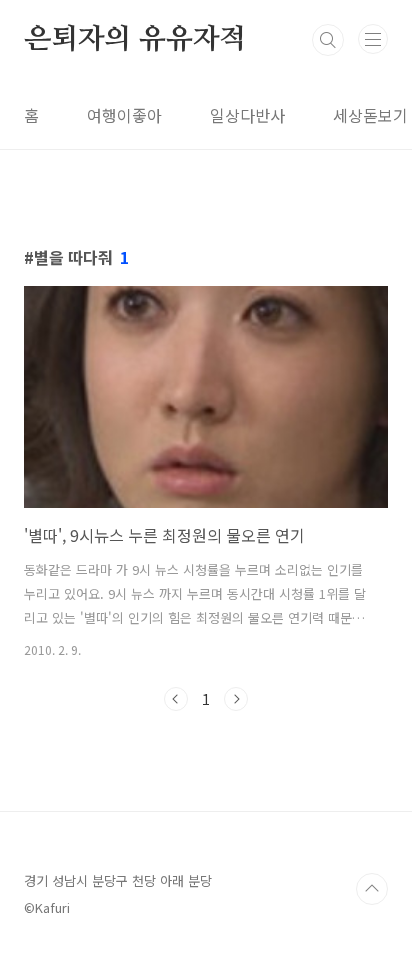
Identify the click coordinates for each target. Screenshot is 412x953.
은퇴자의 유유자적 (135, 40)
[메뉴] (373, 39)
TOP (372, 889)
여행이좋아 (124, 115)
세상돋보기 (370, 115)
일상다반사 (247, 115)
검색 (328, 40)
